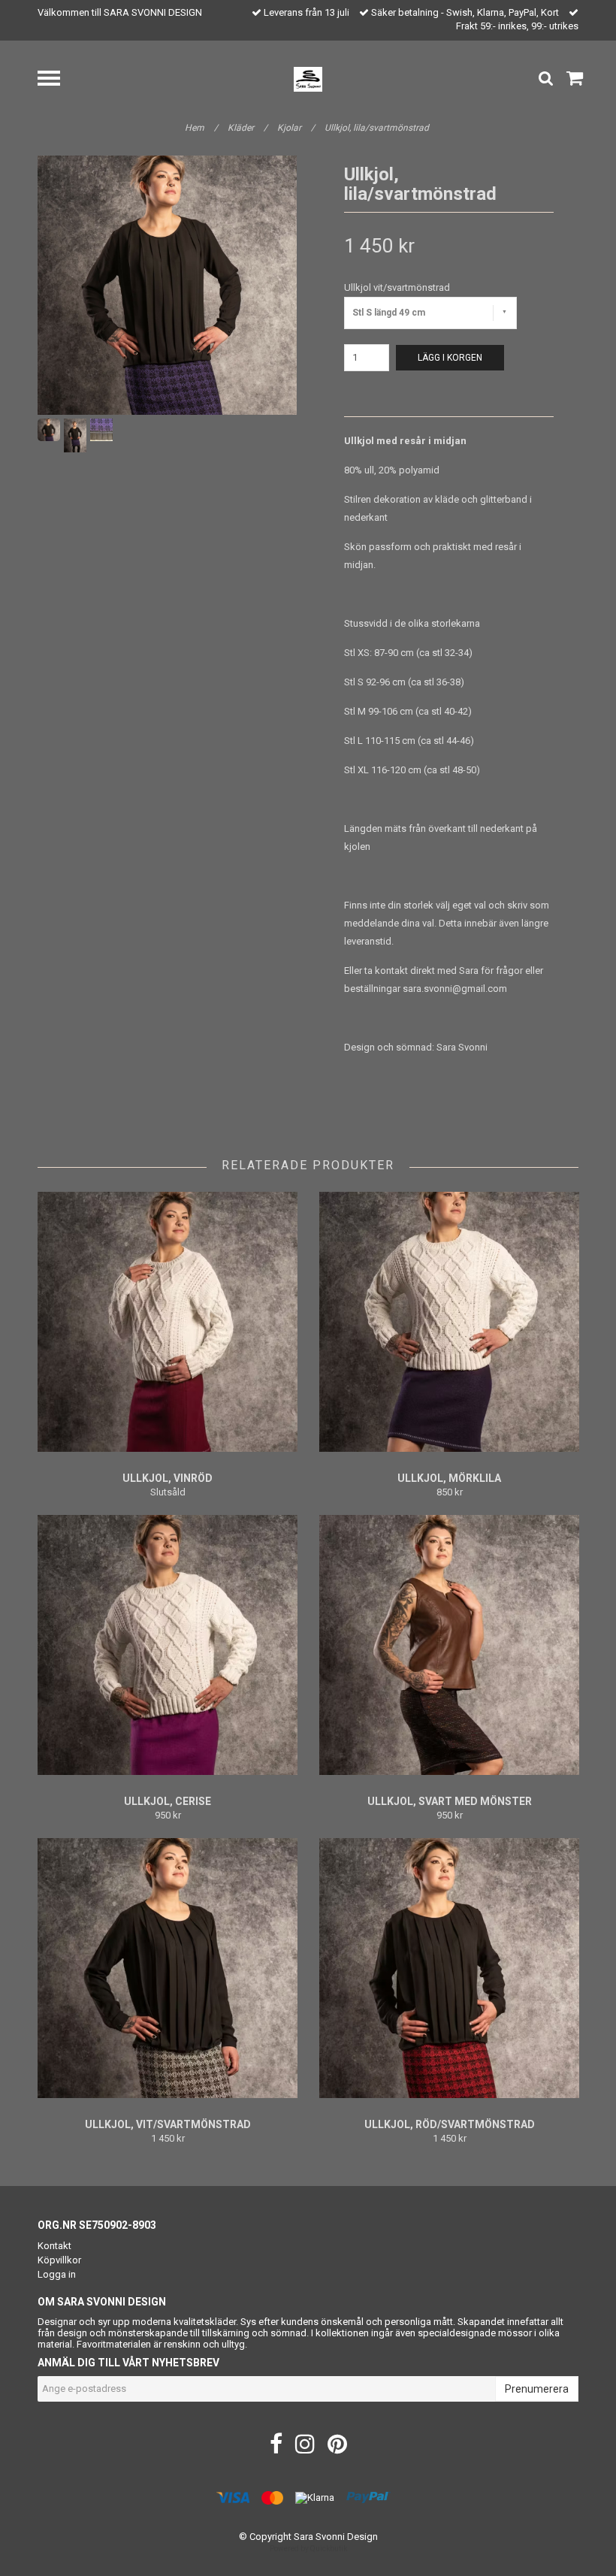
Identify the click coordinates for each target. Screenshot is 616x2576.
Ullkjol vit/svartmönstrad (397, 287)
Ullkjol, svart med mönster (450, 1801)
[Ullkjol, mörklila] (449, 1322)
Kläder (248, 128)
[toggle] (56, 80)
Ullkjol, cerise (168, 1801)
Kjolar (296, 128)
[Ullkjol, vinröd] (168, 1322)
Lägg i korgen (450, 358)
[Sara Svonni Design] (308, 79)
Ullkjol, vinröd (168, 1478)
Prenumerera (537, 2389)
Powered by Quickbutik (308, 2549)
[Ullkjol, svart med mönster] (449, 1645)
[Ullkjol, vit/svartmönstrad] (168, 1968)
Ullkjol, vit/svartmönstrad (168, 2124)
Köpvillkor (59, 2260)
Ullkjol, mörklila (449, 1478)
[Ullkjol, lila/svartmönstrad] (167, 285)
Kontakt (54, 2246)
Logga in (57, 2274)
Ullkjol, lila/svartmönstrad (378, 128)
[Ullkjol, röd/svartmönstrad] (449, 1968)
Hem (201, 128)
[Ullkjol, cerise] (168, 1645)
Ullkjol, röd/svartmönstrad (450, 2124)
